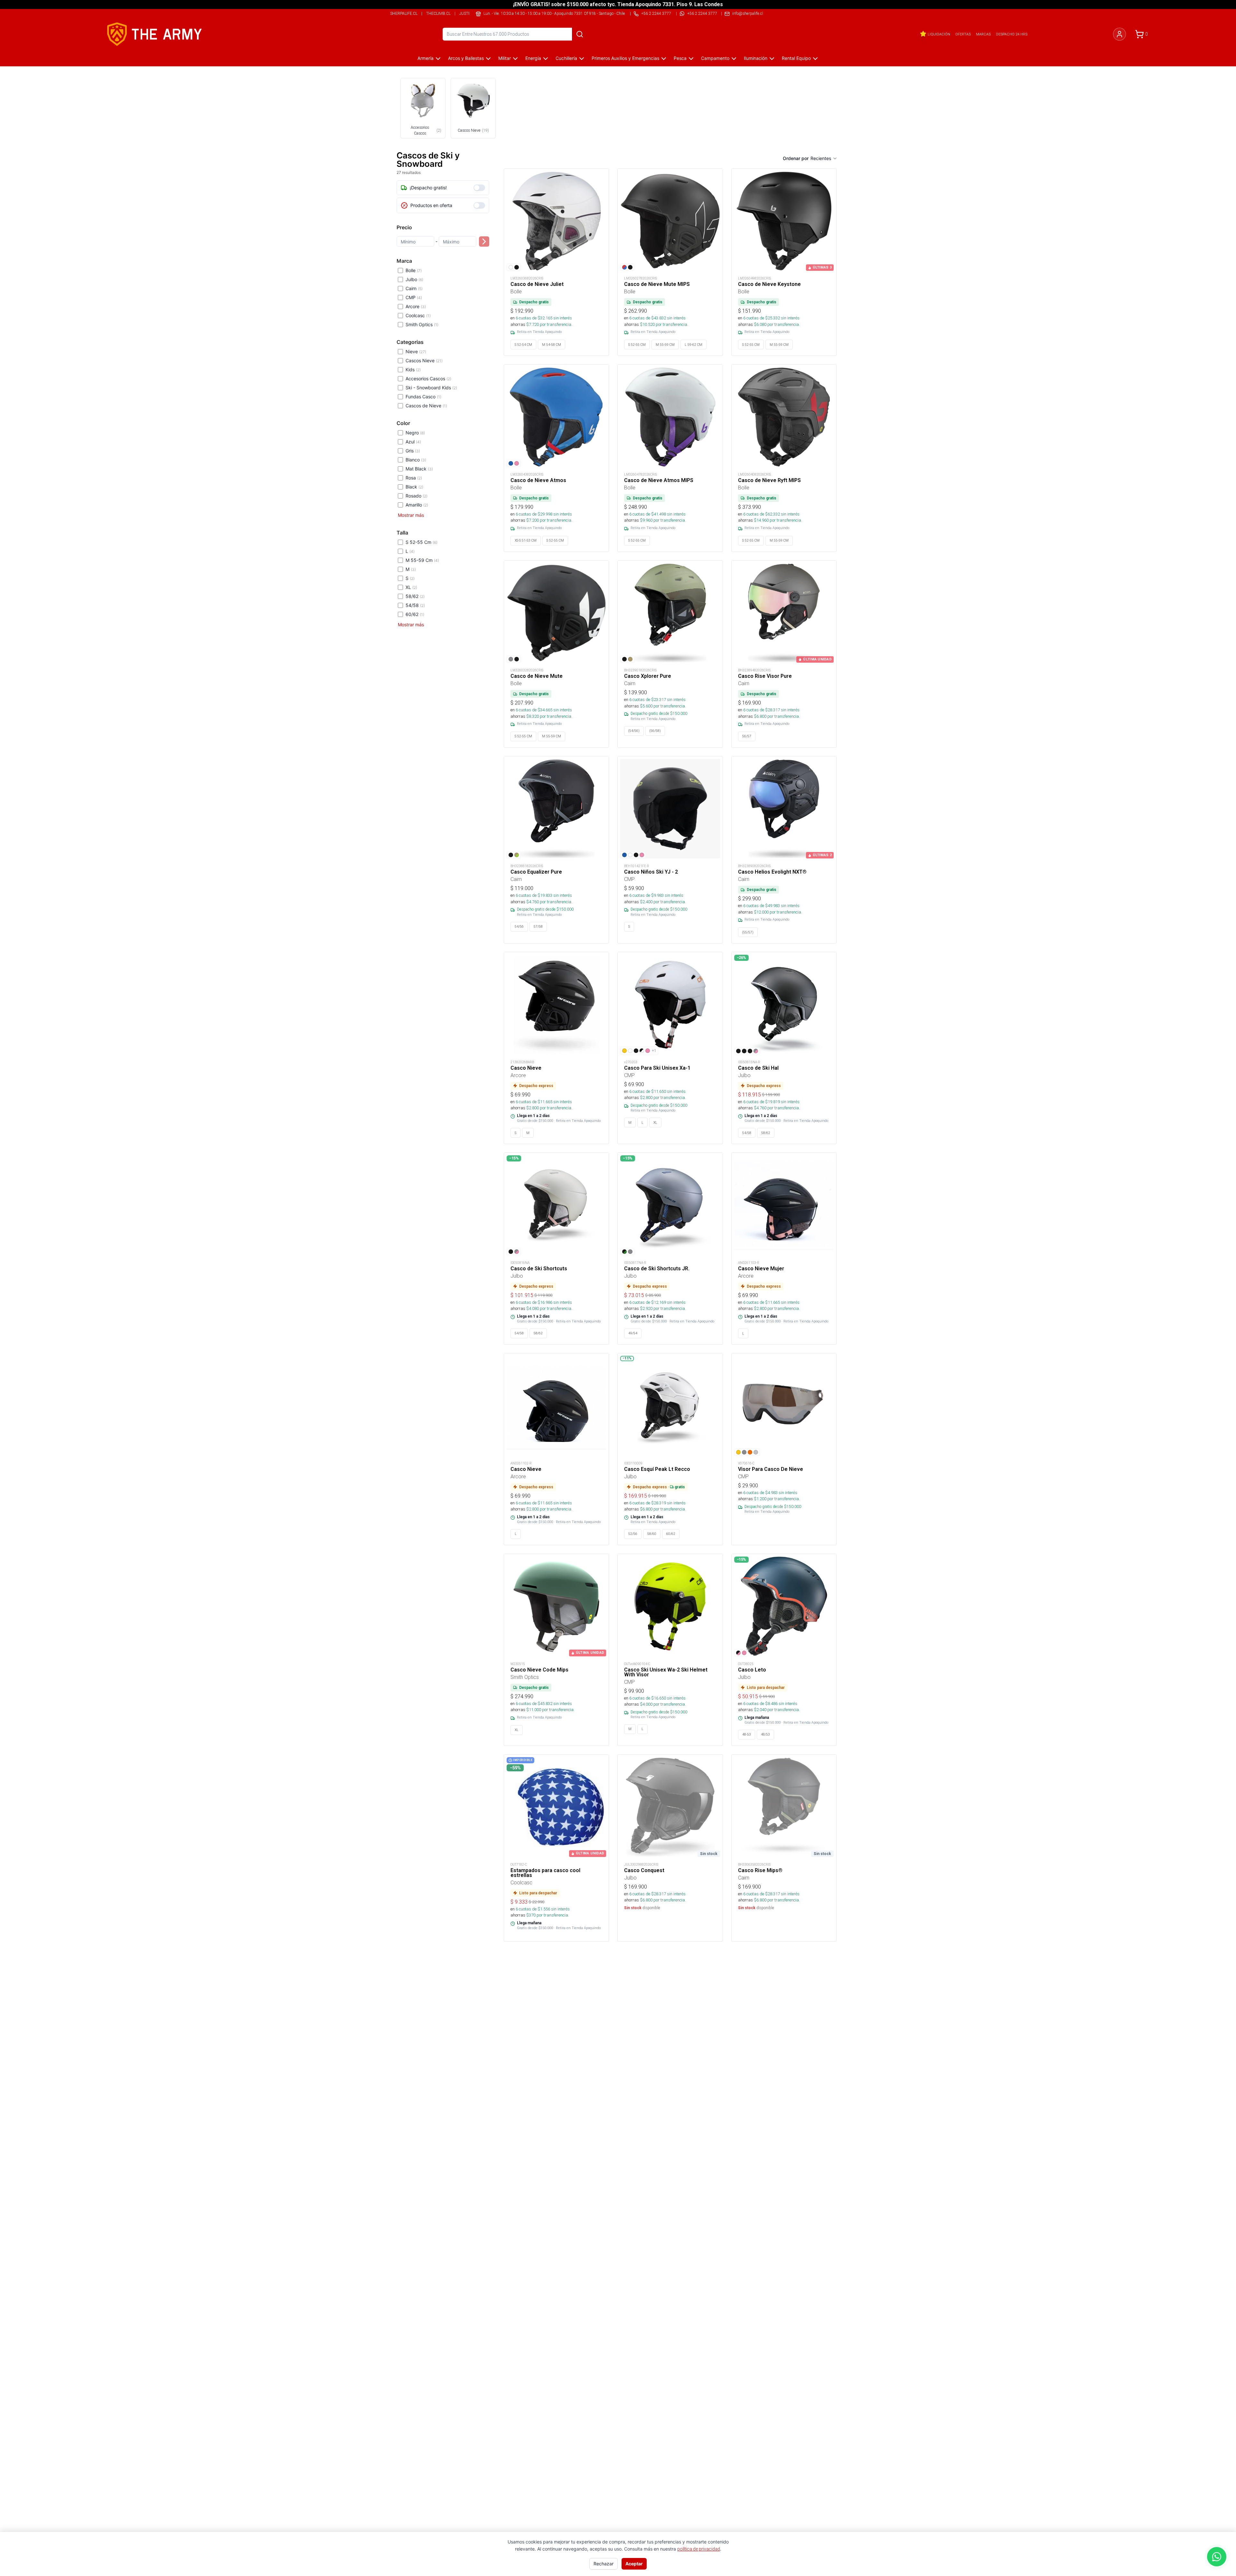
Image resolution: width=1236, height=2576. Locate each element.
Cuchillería (566, 58)
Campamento (715, 58)
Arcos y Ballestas (466, 58)
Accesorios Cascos (428, 379)
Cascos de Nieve (426, 406)
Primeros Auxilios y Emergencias (625, 58)
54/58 (415, 605)
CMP (414, 297)
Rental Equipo (796, 58)
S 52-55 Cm (421, 542)
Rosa (414, 478)
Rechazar (604, 2564)
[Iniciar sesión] (1119, 34)
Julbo (414, 279)
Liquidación (939, 34)
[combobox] (824, 158)
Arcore (416, 306)
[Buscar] (580, 34)
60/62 (415, 614)
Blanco (416, 460)
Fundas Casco (423, 397)
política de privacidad (699, 2549)
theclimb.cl (438, 13)
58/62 (415, 596)
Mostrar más (411, 515)
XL (411, 587)
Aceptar (634, 2564)
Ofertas (963, 34)
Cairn (414, 288)
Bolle (414, 270)
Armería (426, 58)
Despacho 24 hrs (1012, 34)
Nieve (416, 351)
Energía (533, 58)
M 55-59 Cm (422, 560)
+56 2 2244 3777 (702, 13)
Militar (505, 58)
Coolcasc (418, 315)
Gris (413, 451)
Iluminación (756, 58)
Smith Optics (422, 324)
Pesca (680, 58)
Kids (413, 369)
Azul (413, 442)
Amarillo (417, 505)
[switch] (479, 188)
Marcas (983, 34)
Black (414, 487)
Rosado (417, 496)
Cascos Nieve (424, 360)
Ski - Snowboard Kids (431, 388)
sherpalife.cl (404, 13)
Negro (415, 433)
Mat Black (419, 469)
